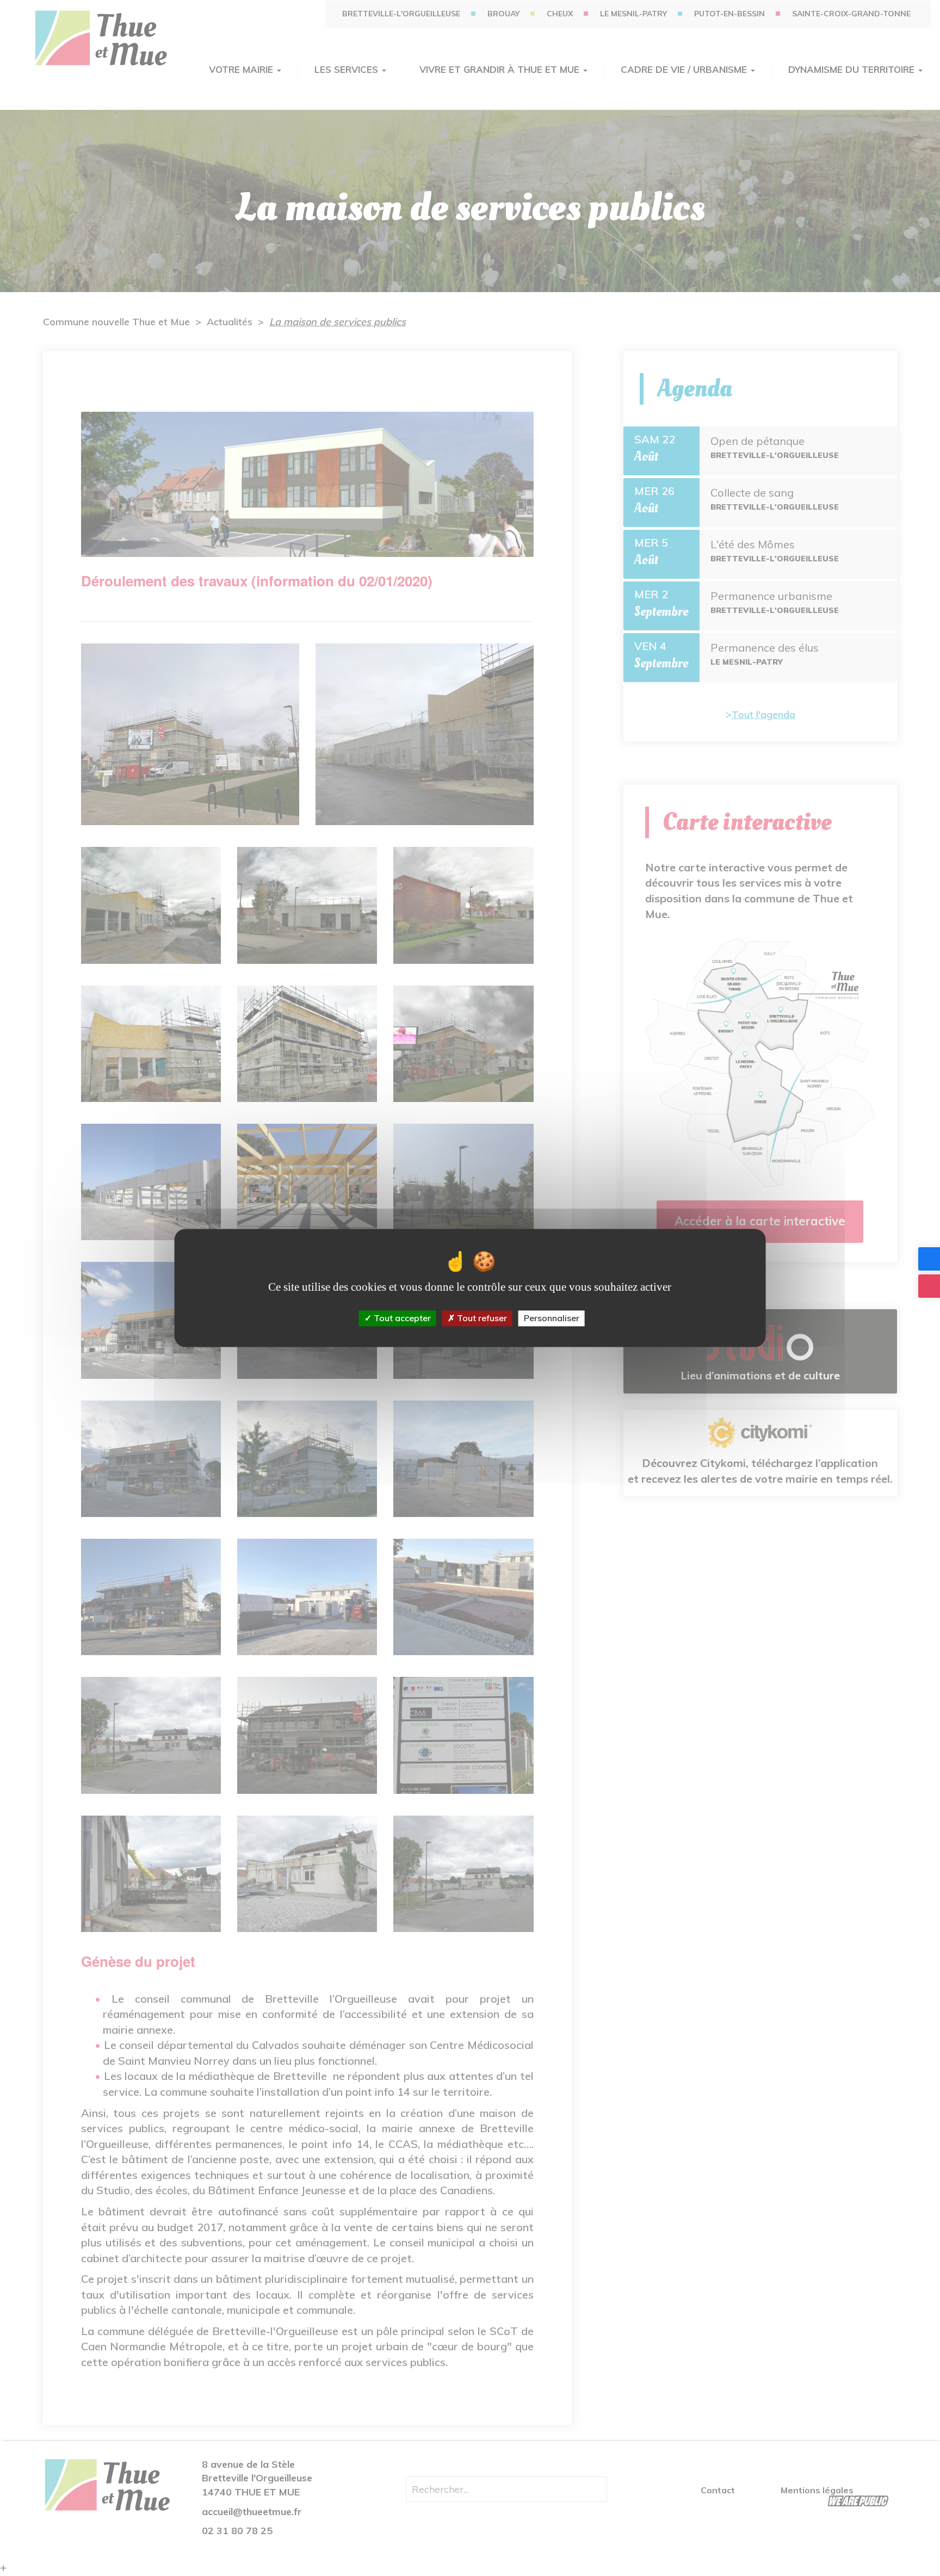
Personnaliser (552, 1318)
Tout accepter (401, 1318)
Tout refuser (481, 1318)
